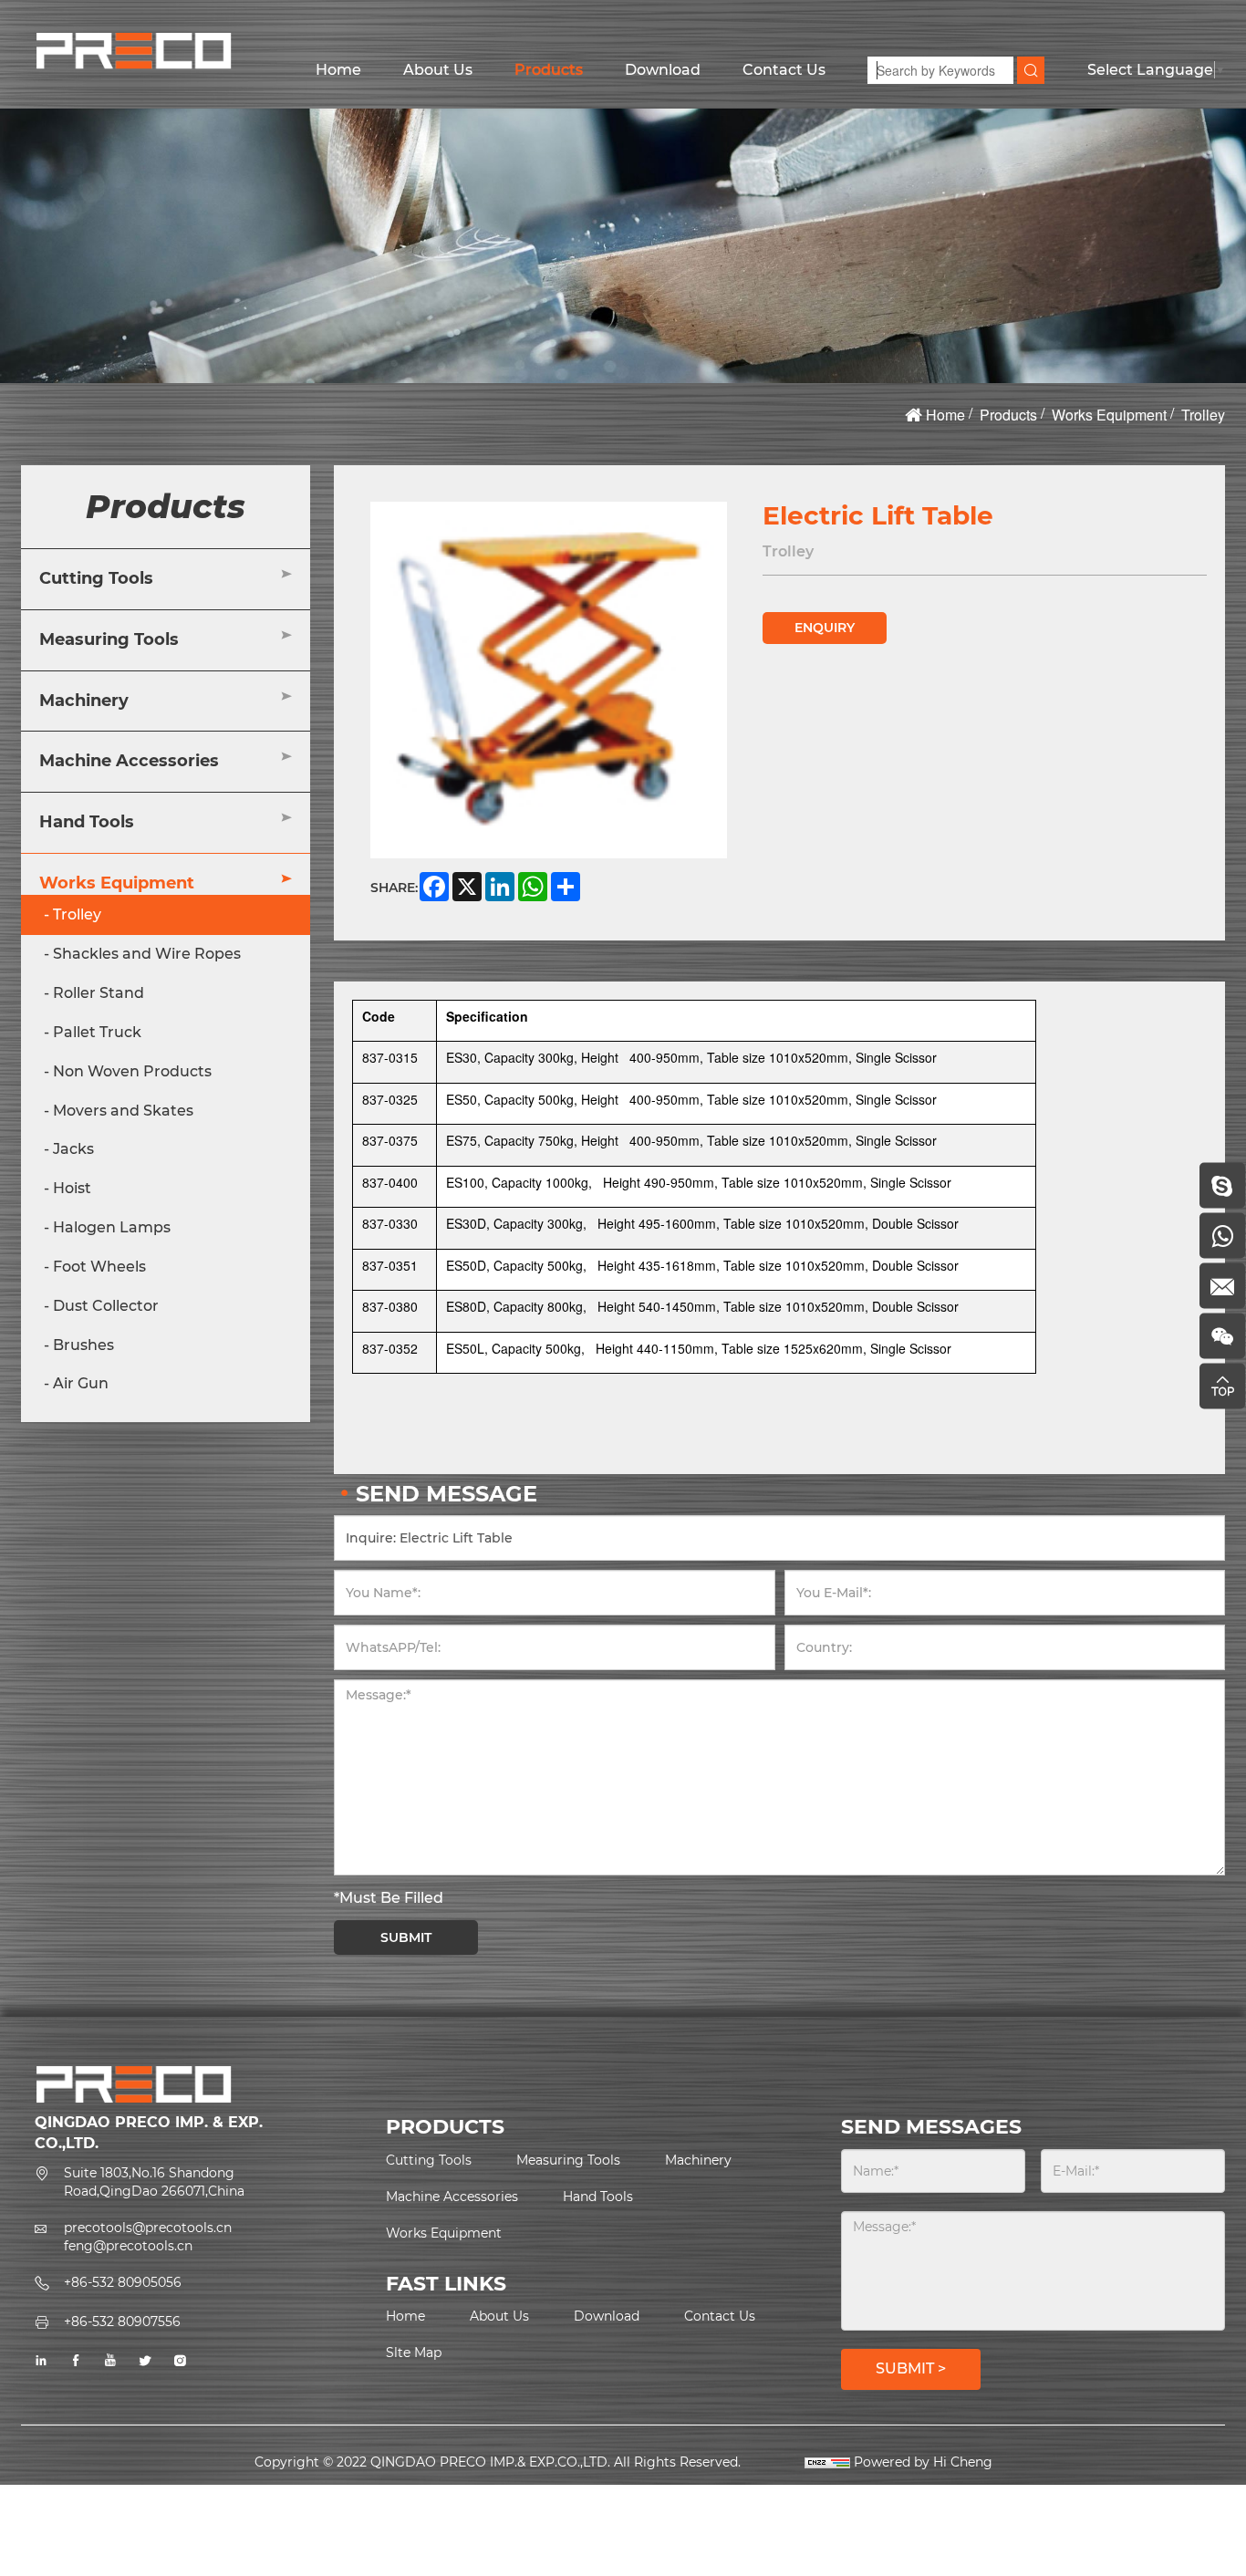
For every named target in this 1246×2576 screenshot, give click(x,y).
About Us (438, 70)
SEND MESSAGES (931, 2127)
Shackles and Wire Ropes (147, 954)
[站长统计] (827, 2462)
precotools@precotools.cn (148, 2228)
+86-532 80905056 (123, 2282)
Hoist (72, 1188)
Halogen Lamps (112, 1227)
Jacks (73, 1149)
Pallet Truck (97, 1032)
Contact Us (784, 70)
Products (549, 70)
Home (338, 70)
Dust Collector (106, 1306)
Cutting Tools (96, 578)
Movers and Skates (123, 1111)
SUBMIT (406, 1937)
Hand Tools (87, 822)
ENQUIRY (825, 628)
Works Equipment (1109, 415)
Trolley (1203, 415)
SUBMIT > (911, 2368)
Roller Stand (99, 993)
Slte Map (414, 2353)
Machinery (84, 700)
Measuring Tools (109, 639)
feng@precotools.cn (128, 2246)
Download (663, 70)
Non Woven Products (132, 1071)
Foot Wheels (99, 1267)
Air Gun (81, 1383)
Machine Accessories (129, 761)
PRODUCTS (445, 2127)
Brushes (83, 1345)
